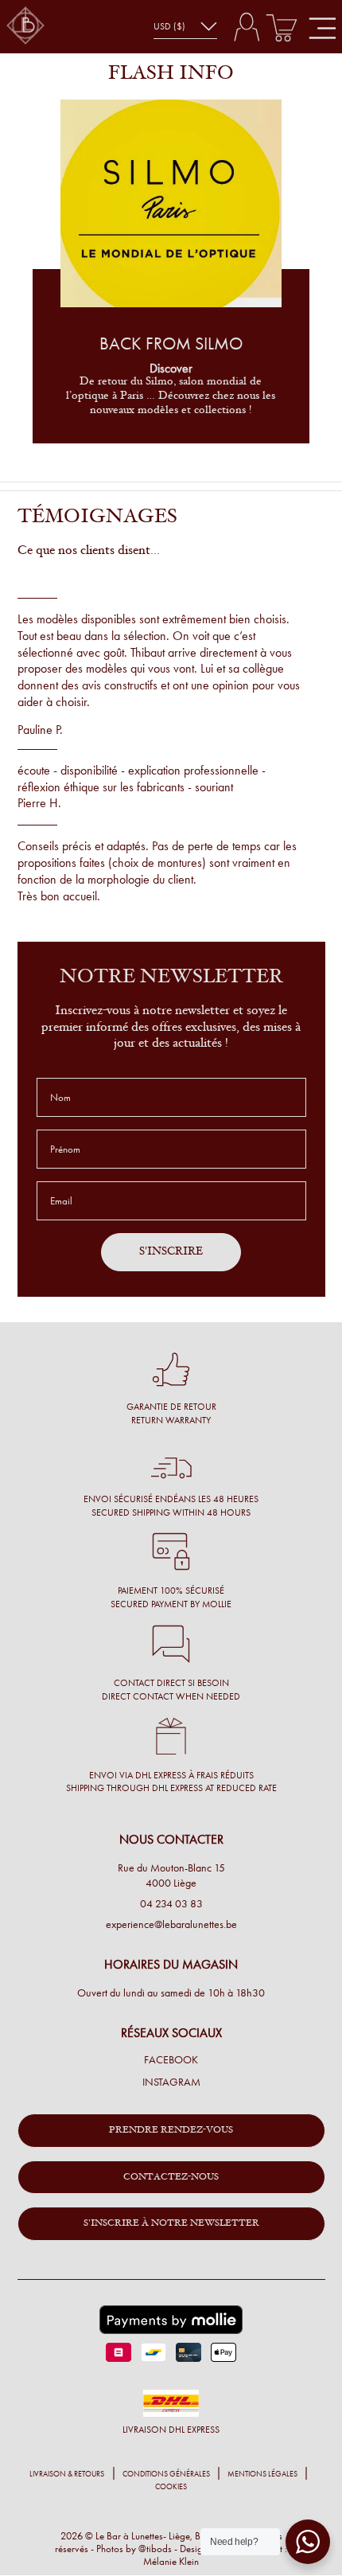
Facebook (171, 2060)
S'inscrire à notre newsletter (171, 2223)
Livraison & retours (67, 2474)
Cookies (171, 2487)
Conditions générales (166, 2474)
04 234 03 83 (171, 1904)
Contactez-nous (171, 2177)
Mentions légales (262, 2474)
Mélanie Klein (171, 2561)
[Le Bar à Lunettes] (25, 27)
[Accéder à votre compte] (246, 27)
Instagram (171, 2082)
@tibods (155, 2549)
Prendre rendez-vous (171, 2130)
